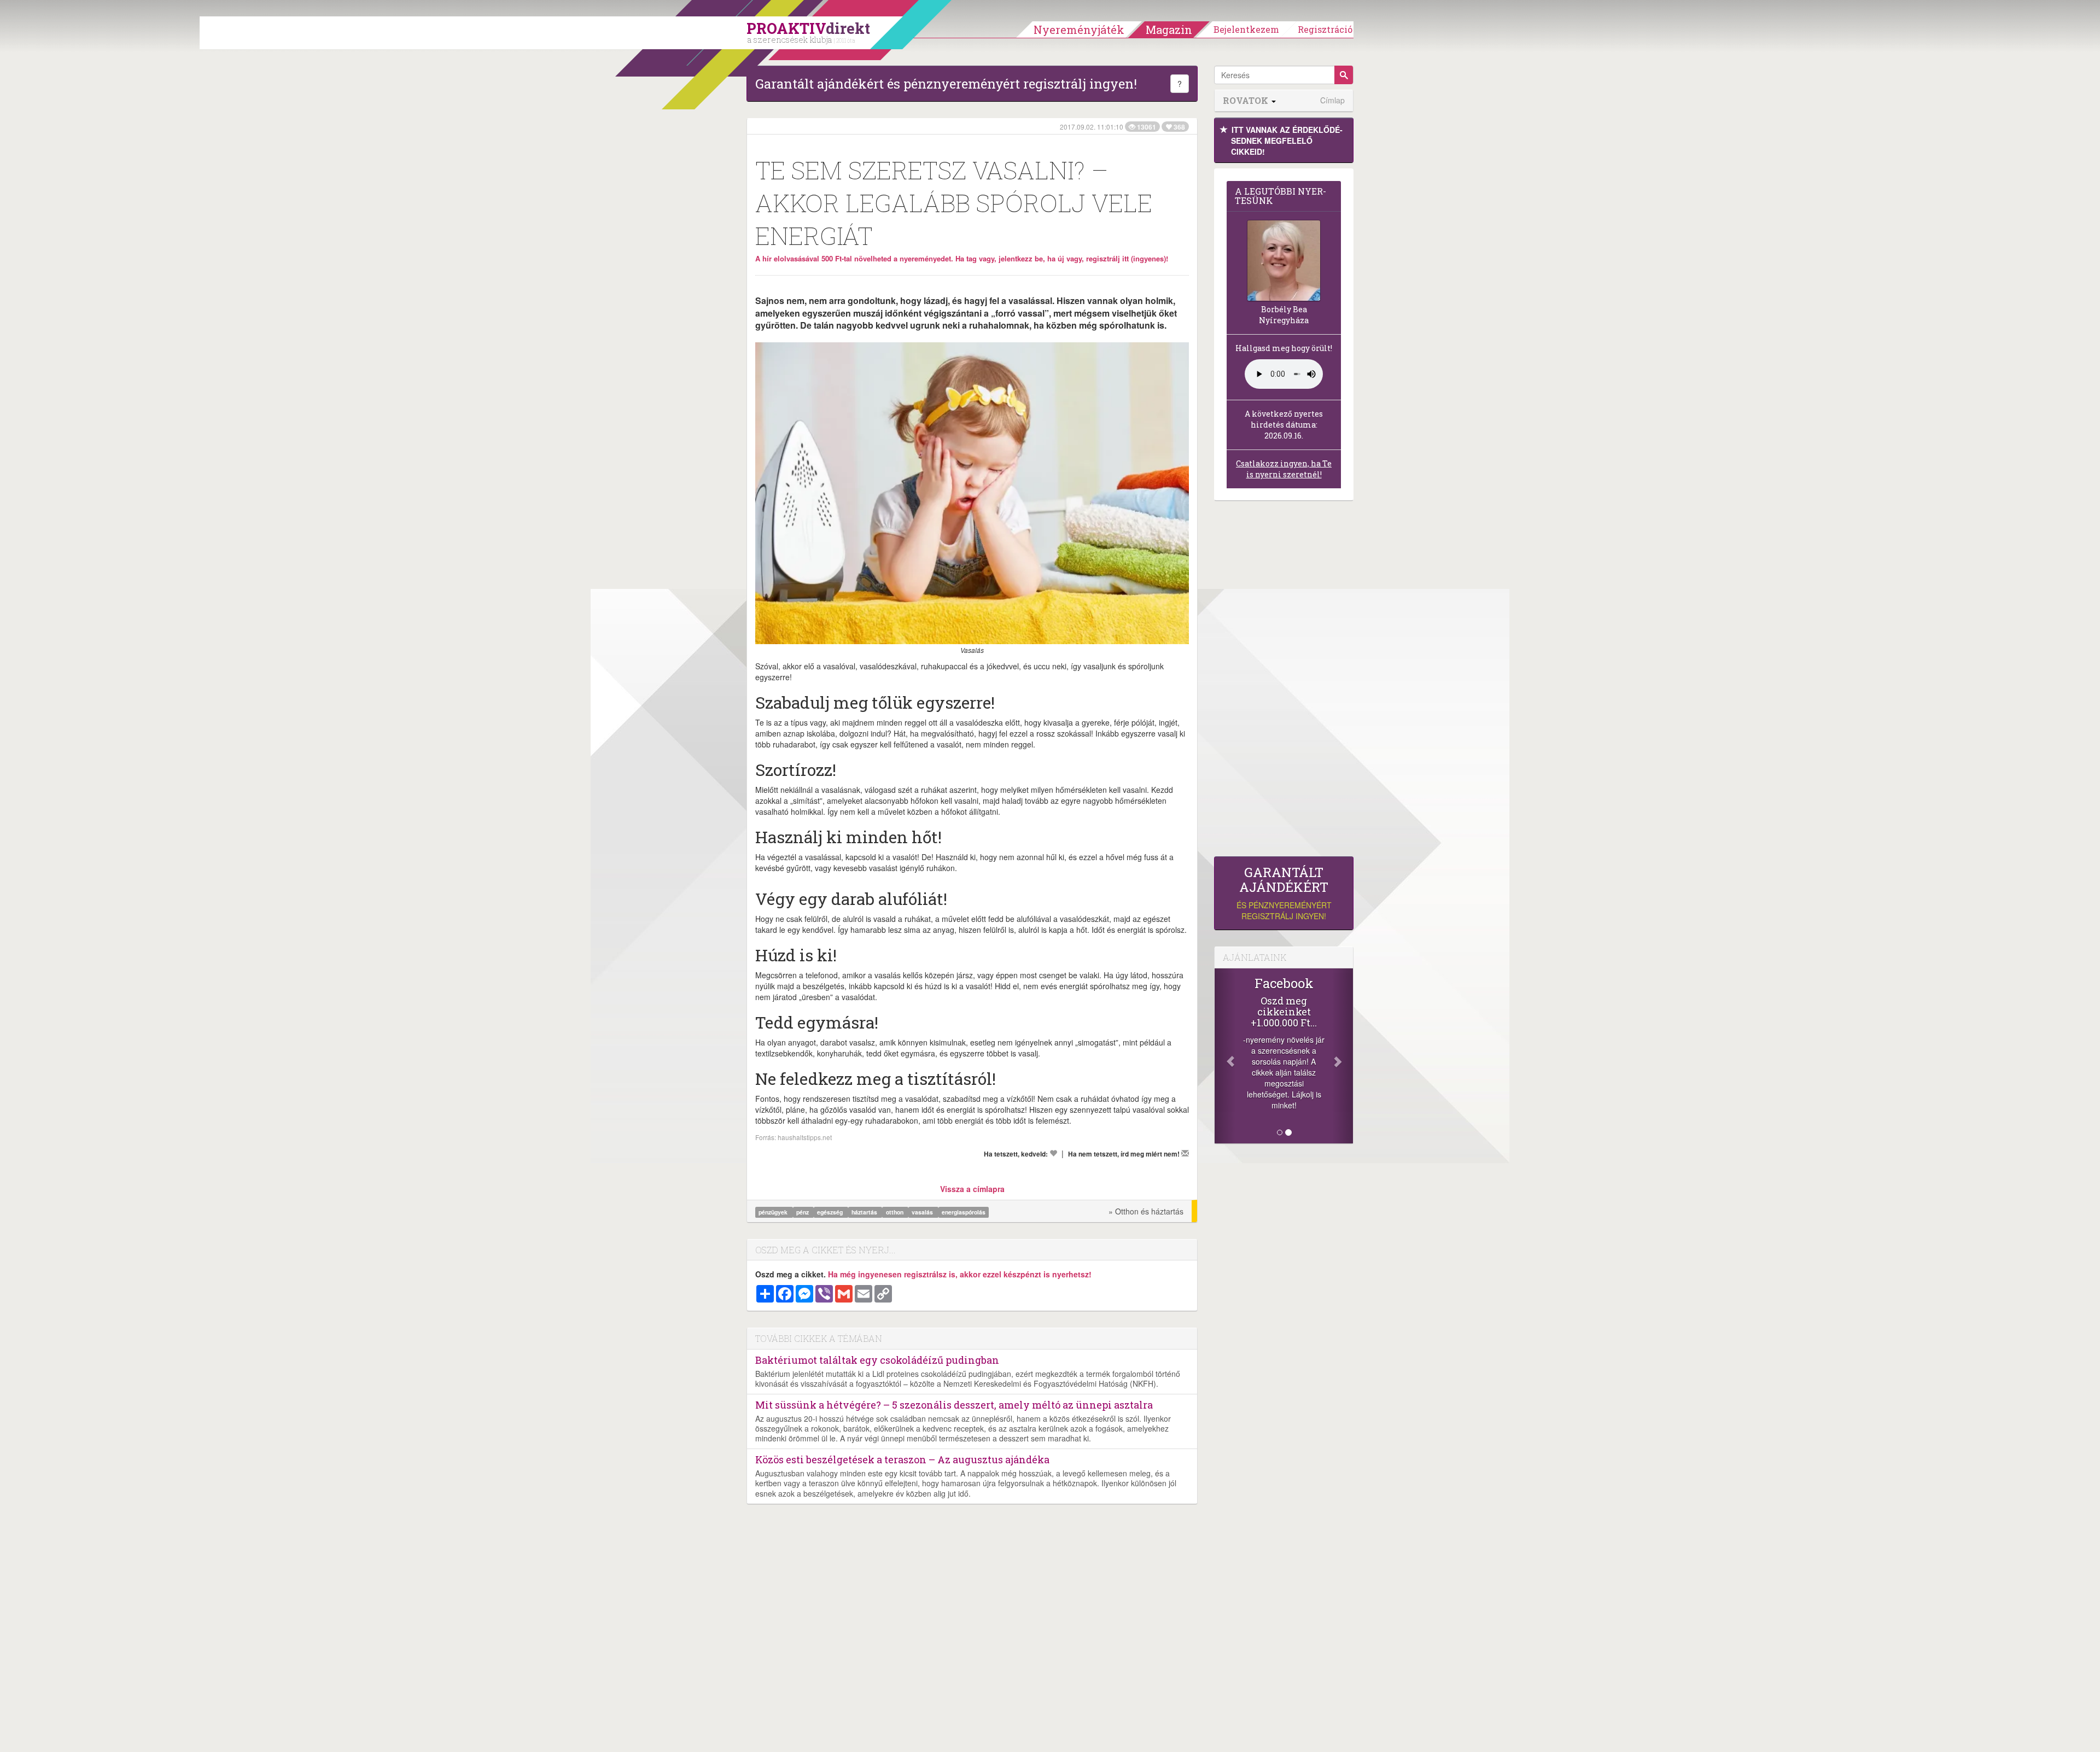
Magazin (1169, 30)
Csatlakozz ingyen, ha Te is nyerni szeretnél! (1284, 469)
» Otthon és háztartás (1146, 1211)
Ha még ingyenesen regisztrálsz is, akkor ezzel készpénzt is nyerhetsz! (960, 1274)
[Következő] (1343, 1056)
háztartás (865, 1212)
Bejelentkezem (1246, 29)
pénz (803, 1212)
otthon (896, 1212)
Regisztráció (1325, 29)
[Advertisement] (1284, 681)
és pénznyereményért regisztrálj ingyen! (1284, 893)
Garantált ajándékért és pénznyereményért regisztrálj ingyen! (946, 84)
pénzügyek (774, 1212)
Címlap (1332, 100)
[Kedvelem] (1053, 1153)
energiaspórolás (964, 1212)
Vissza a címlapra (972, 1189)
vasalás (923, 1212)
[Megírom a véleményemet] (1185, 1153)
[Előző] (1225, 1056)
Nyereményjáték (1079, 30)
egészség (831, 1212)
